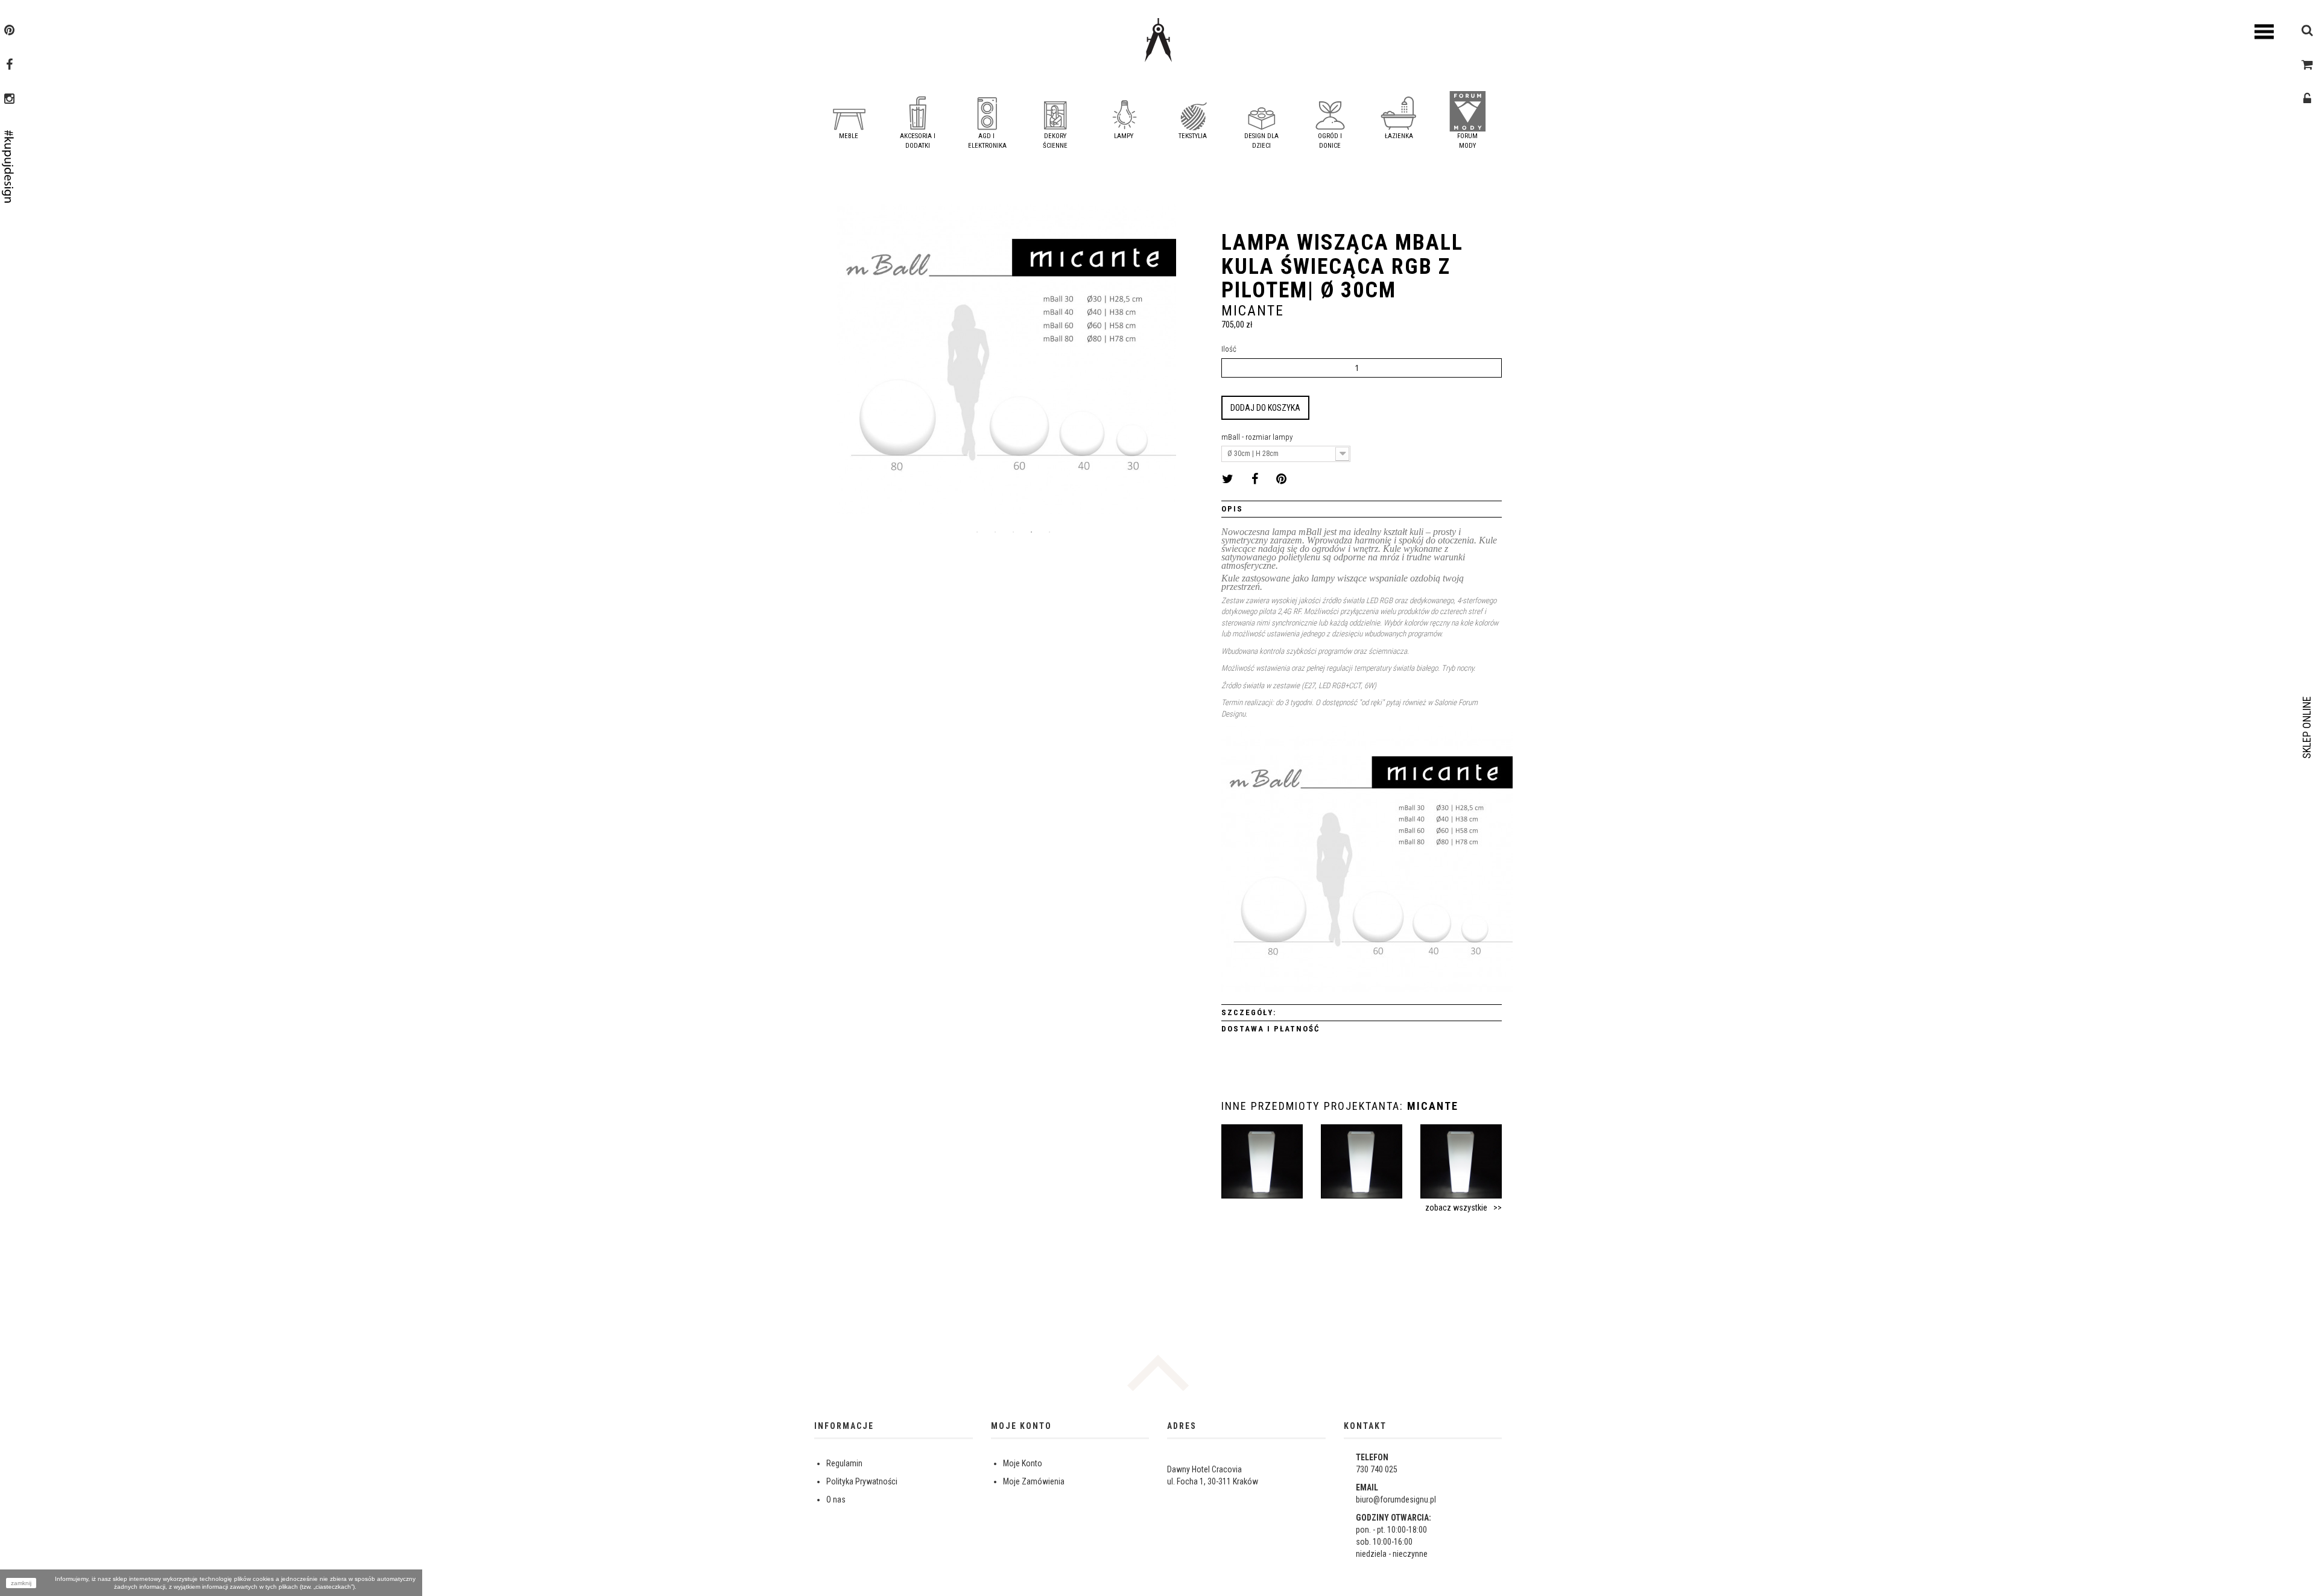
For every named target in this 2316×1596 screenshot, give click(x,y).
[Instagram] (9, 100)
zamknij (21, 1583)
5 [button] (1049, 532)
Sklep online (2307, 727)
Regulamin (844, 1463)
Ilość (1229, 349)
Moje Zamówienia (1034, 1481)
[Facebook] (9, 66)
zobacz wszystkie (1456, 1208)
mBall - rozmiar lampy (1258, 437)
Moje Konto (1023, 1463)
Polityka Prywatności (862, 1481)
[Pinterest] (9, 31)
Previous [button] (823, 364)
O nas (836, 1499)
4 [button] (1031, 532)
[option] (1006, 363)
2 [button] (995, 532)
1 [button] (977, 532)
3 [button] (1013, 532)
